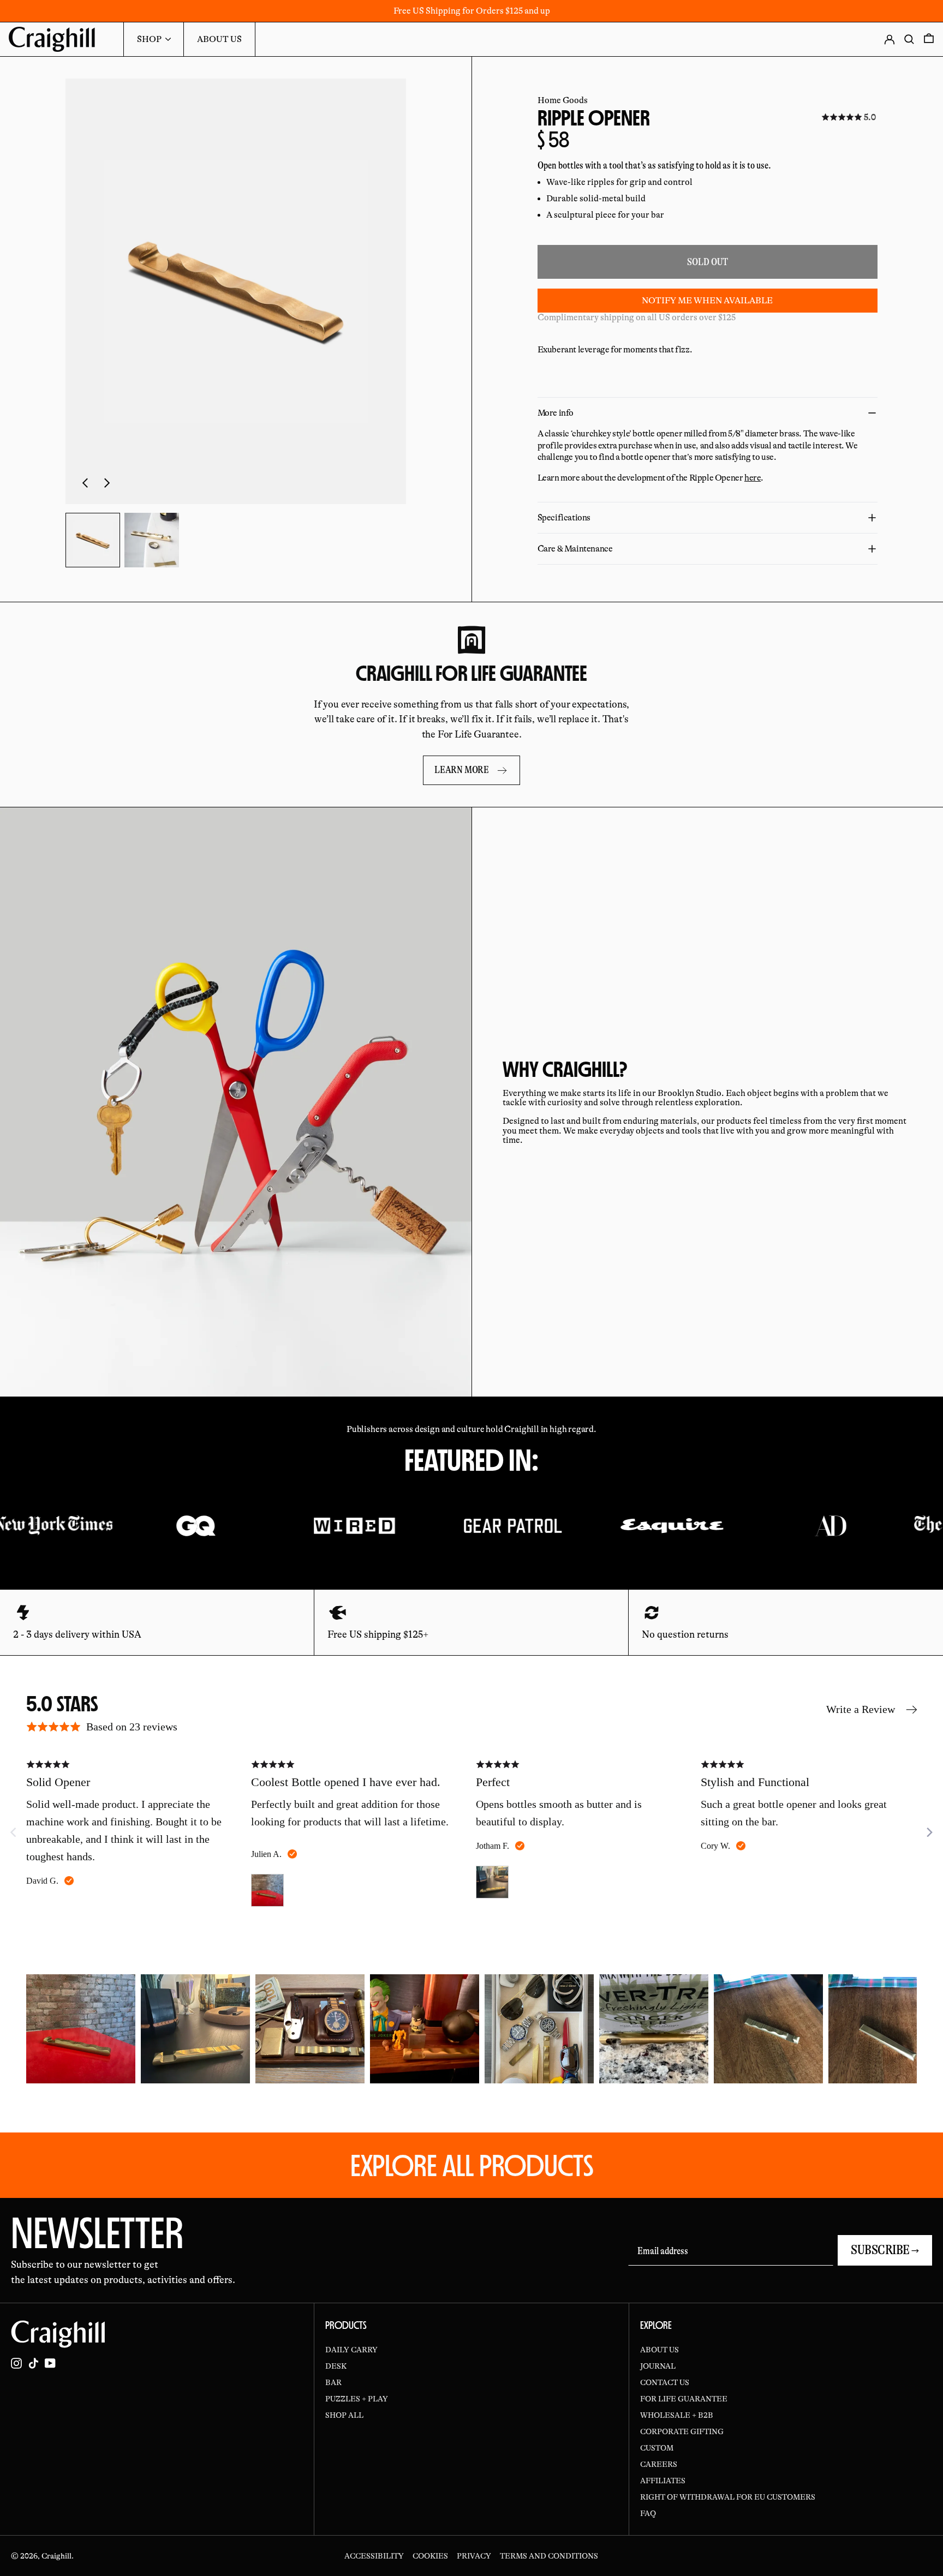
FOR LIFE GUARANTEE (684, 2399)
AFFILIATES (663, 2481)
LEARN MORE (462, 770)
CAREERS (659, 2464)
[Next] (929, 1832)
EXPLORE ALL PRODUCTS (472, 2165)
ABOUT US (659, 2350)
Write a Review (861, 1709)
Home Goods (563, 100)
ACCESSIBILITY (374, 2556)
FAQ (648, 2513)
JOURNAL (658, 2366)
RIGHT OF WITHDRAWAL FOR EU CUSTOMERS (728, 2497)
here (753, 478)
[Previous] (35, 2029)
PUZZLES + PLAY (357, 2399)
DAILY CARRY (351, 2350)
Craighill (56, 2556)
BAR (333, 2382)
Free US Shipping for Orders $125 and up (472, 11)
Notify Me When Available (707, 301)
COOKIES (430, 2556)
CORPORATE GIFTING (682, 2431)
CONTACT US (665, 2382)
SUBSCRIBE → (885, 2250)
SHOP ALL (344, 2415)
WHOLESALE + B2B (677, 2415)
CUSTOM (657, 2448)
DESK (336, 2366)
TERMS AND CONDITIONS (549, 2556)
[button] (236, 291)
